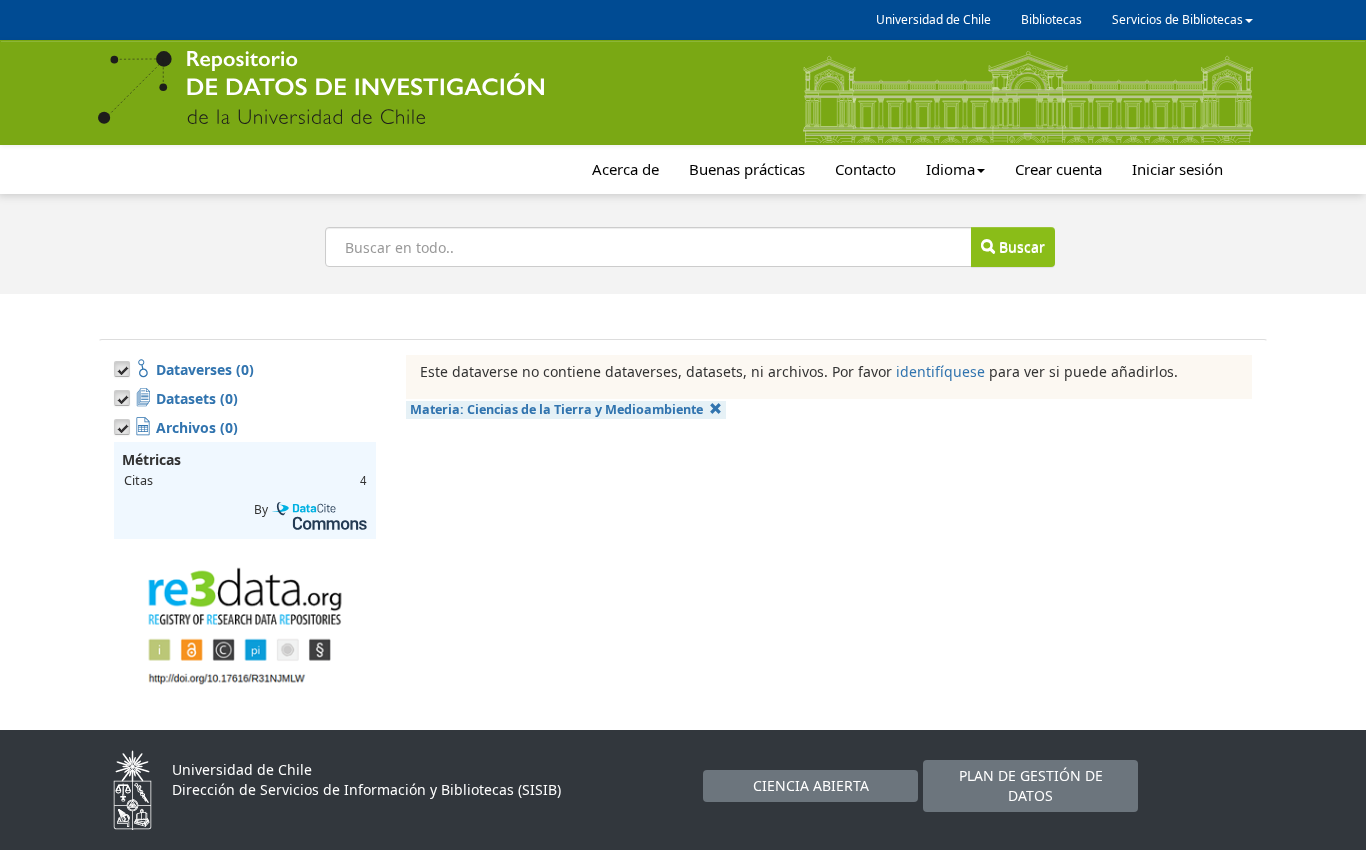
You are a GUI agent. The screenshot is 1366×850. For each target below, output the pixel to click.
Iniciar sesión (1177, 169)
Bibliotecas (1051, 19)
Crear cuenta (1058, 169)
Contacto (865, 169)
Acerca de (625, 169)
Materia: (556, 409)
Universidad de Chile (933, 19)
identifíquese (940, 371)
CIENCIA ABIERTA (811, 785)
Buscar (1020, 246)
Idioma (950, 169)
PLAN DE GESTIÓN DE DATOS (1031, 785)
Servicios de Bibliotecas (1177, 19)
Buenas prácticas (747, 169)
